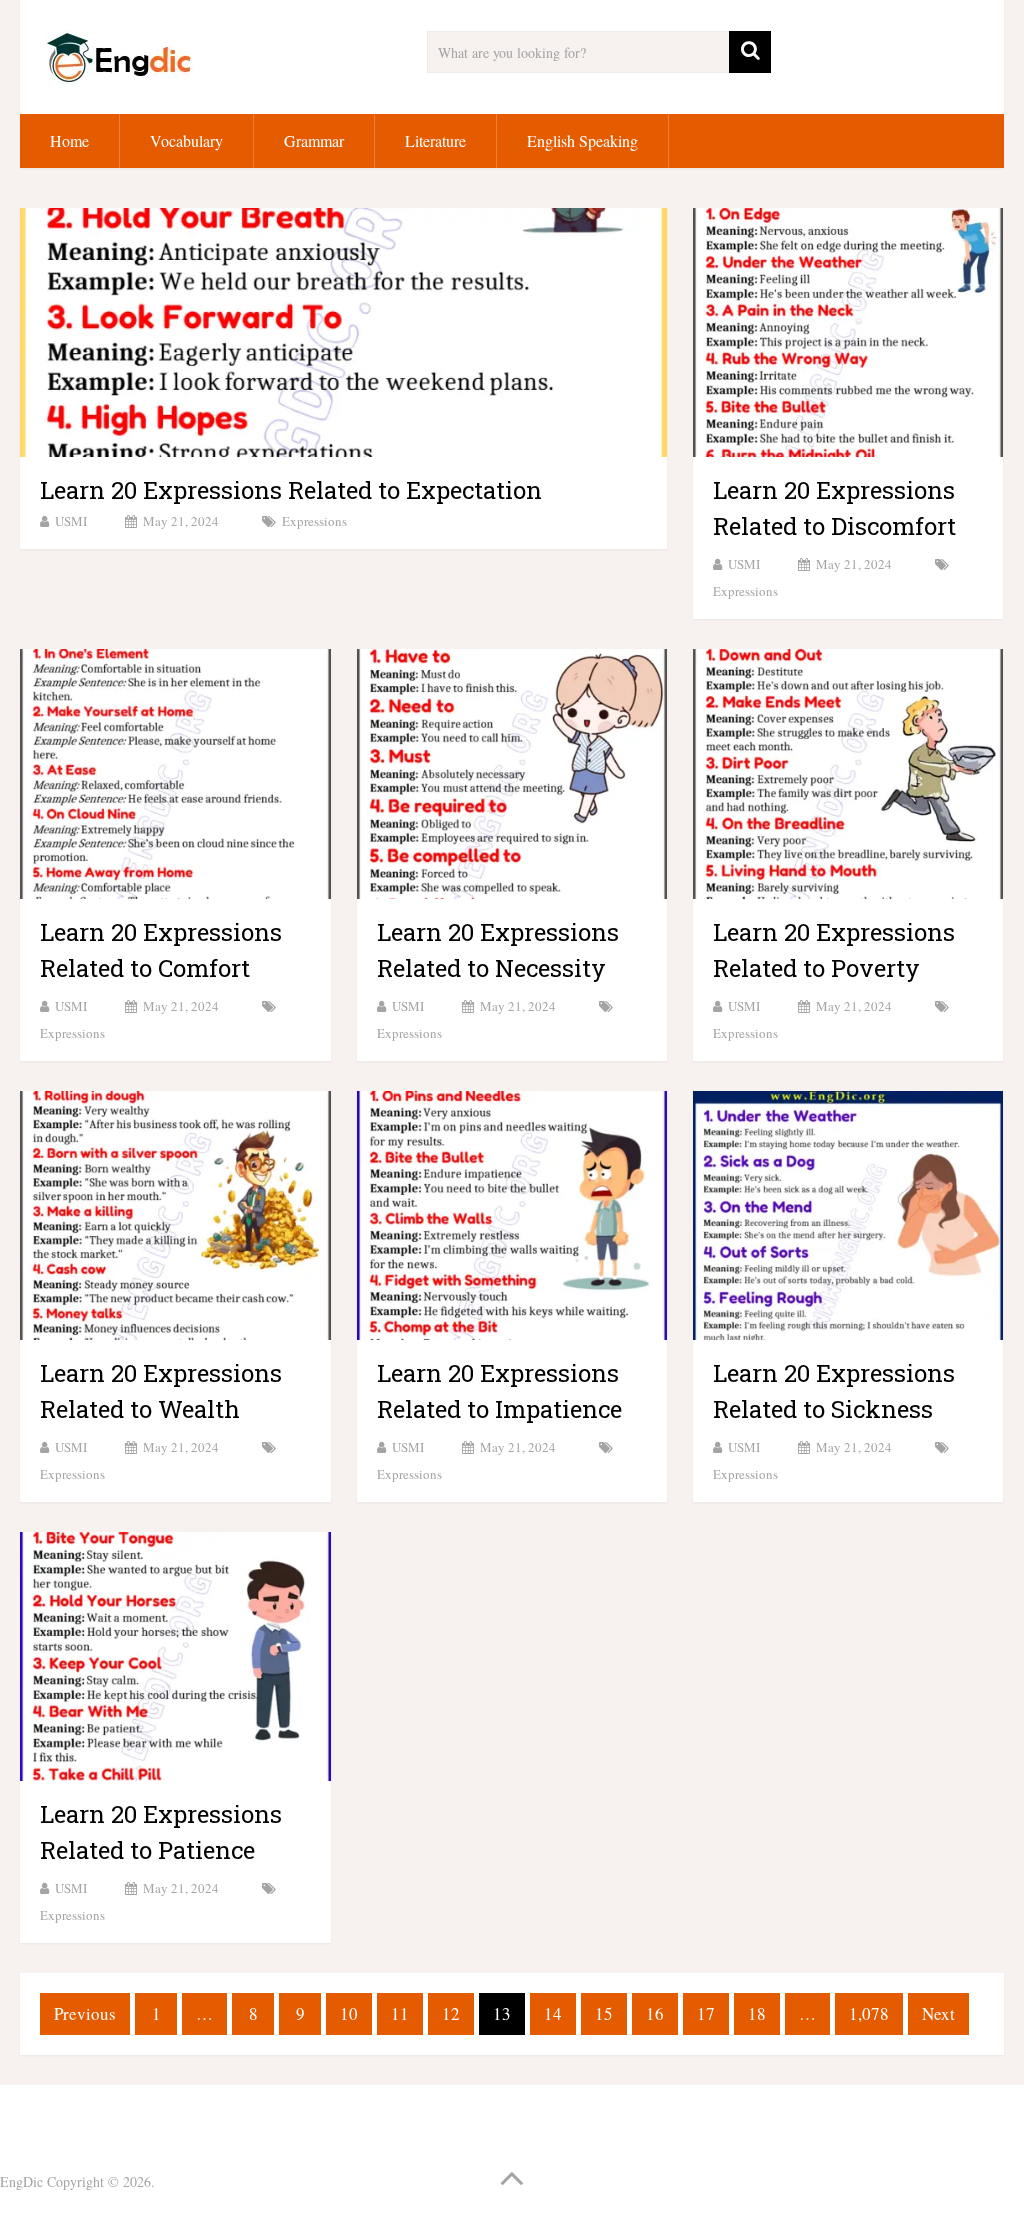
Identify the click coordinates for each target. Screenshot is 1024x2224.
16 (655, 2013)
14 (553, 2013)
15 (604, 2013)
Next (938, 2013)
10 (349, 2013)
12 (451, 2013)
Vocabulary (186, 140)
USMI (71, 521)
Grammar (314, 140)
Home (69, 140)
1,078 (869, 2013)
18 (757, 2013)
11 (400, 2013)
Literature (435, 140)
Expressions (314, 521)
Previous (85, 2013)
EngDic (21, 2181)
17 (706, 2013)
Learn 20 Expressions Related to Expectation (291, 490)
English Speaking (582, 140)
